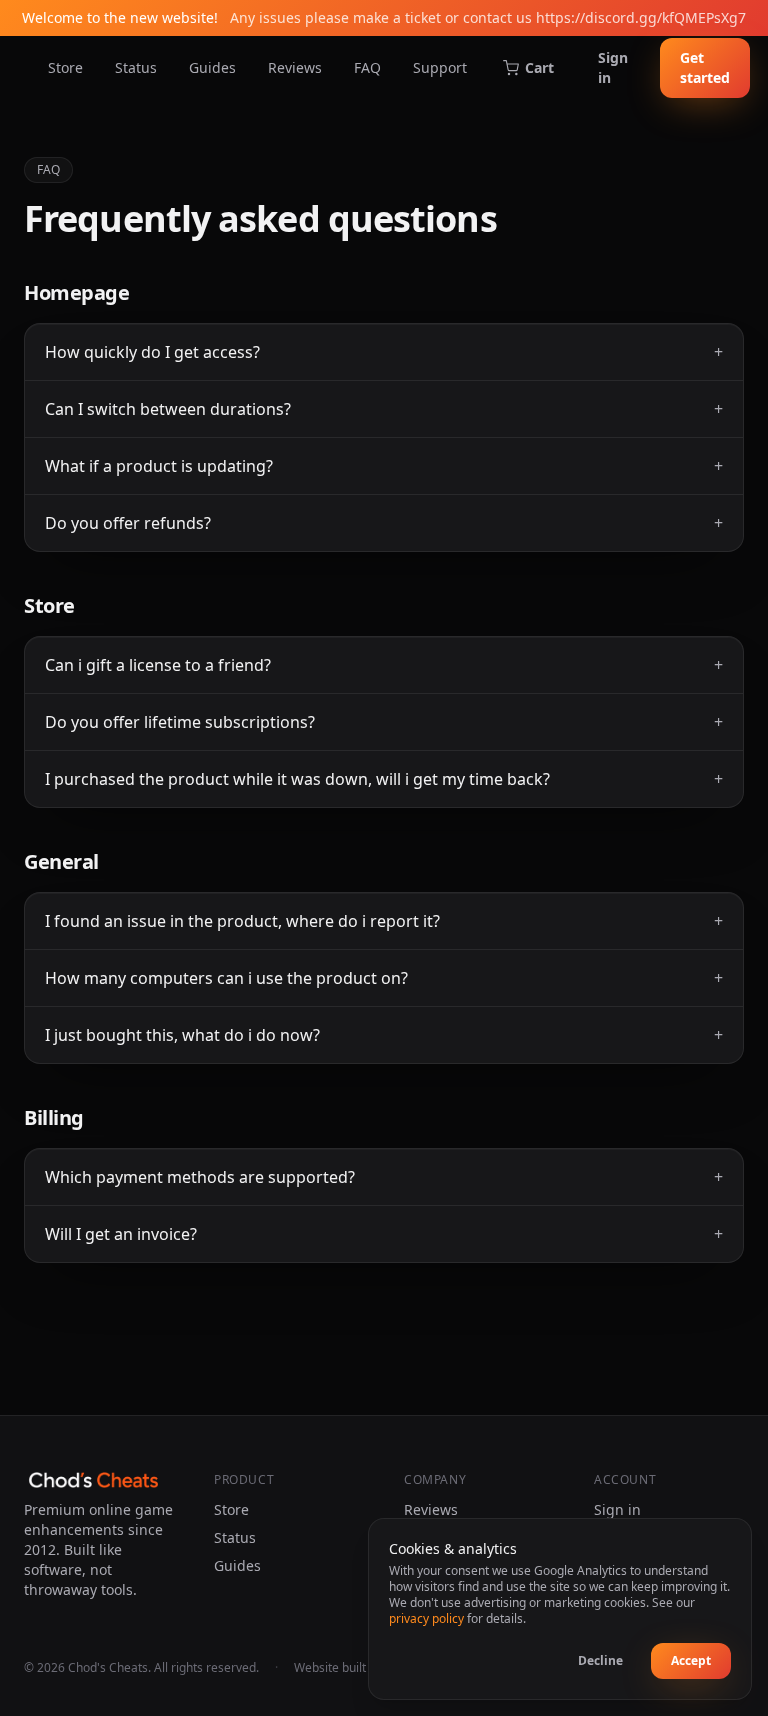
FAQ (367, 67)
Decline (600, 1660)
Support (440, 67)
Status (136, 67)
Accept (691, 1660)
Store (65, 67)
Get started (705, 67)
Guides (212, 67)
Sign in (613, 67)
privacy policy (426, 1618)
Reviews (295, 67)
